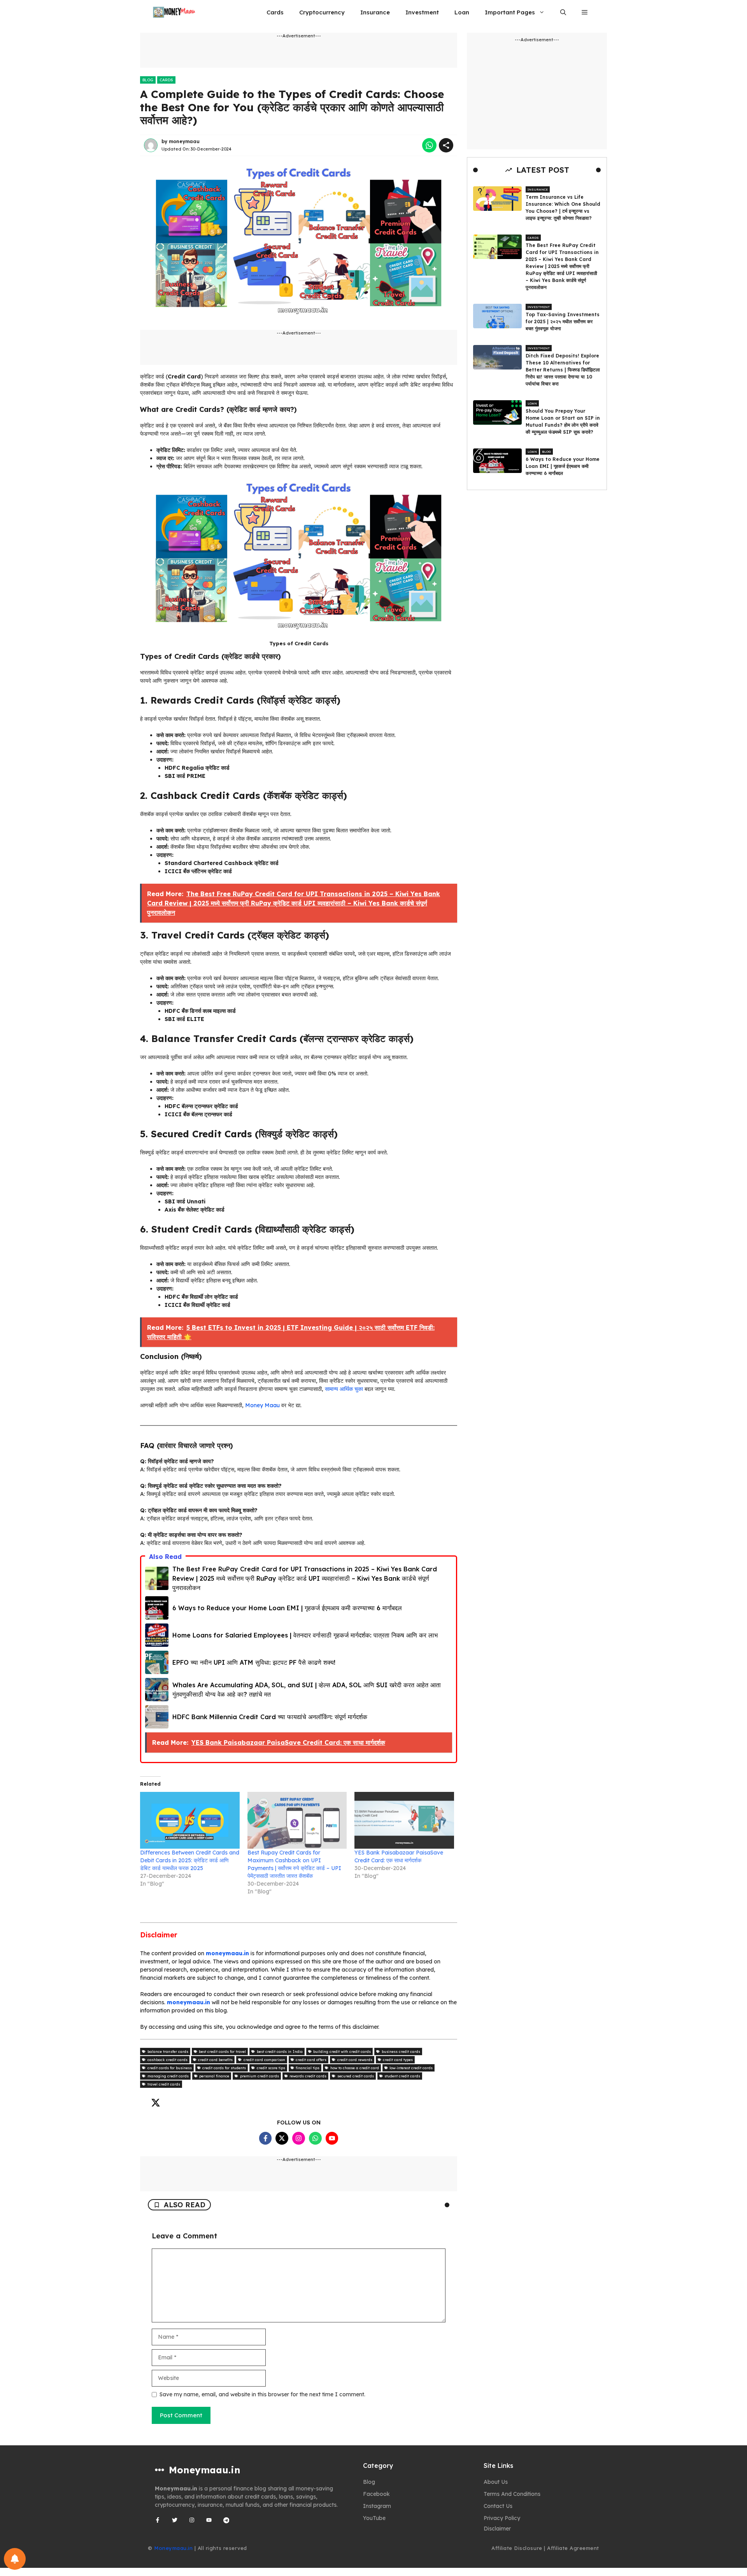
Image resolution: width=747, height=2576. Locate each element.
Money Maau (262, 1405)
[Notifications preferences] (15, 2559)
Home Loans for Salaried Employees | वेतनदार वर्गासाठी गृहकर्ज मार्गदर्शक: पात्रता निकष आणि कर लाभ (305, 1635)
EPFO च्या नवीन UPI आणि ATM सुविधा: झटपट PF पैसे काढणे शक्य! (254, 1662)
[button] (563, 12)
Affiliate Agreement (573, 2548)
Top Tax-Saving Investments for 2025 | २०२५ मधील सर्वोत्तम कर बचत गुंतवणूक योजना (563, 321)
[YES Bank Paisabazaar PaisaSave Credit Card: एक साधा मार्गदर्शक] (404, 1820)
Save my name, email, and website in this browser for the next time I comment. (262, 2394)
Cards (275, 12)
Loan (462, 12)
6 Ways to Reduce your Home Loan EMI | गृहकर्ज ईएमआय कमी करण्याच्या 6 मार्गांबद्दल (287, 1608)
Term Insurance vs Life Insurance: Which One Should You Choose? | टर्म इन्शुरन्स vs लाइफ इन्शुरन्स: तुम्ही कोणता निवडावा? (563, 208)
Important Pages (510, 12)
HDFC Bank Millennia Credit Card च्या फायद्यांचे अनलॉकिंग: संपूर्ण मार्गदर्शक (270, 1717)
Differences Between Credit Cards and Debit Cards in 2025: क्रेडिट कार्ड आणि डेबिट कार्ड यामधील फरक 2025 (190, 1860)
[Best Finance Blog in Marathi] (174, 12)
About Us (496, 2482)
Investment (422, 12)
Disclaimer (497, 2529)
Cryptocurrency (322, 12)
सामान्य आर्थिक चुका (344, 1389)
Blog (148, 80)
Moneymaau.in (173, 2548)
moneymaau (184, 141)
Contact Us (498, 2506)
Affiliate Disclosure (517, 2548)
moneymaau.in (227, 1953)
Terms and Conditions (512, 2494)
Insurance (375, 12)
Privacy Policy (502, 2518)
